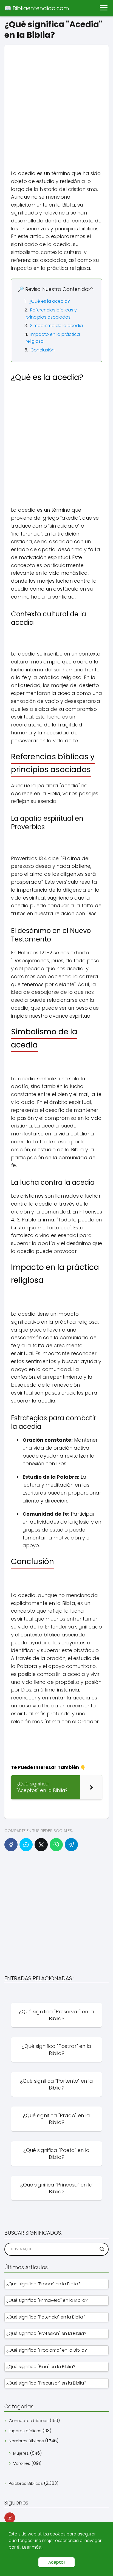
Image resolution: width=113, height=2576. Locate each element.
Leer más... (33, 2547)
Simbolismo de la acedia (56, 326)
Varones (22, 2463)
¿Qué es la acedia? (49, 301)
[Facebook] (11, 1845)
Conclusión (43, 350)
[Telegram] (71, 1845)
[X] (41, 1845)
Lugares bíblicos (25, 2431)
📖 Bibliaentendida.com (37, 8)
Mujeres (21, 2453)
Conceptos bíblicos (29, 2421)
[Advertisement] (56, 101)
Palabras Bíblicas (26, 2483)
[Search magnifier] (102, 2249)
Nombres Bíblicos (26, 2441)
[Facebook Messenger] (26, 1845)
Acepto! (56, 2562)
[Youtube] (10, 2518)
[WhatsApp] (56, 1845)
